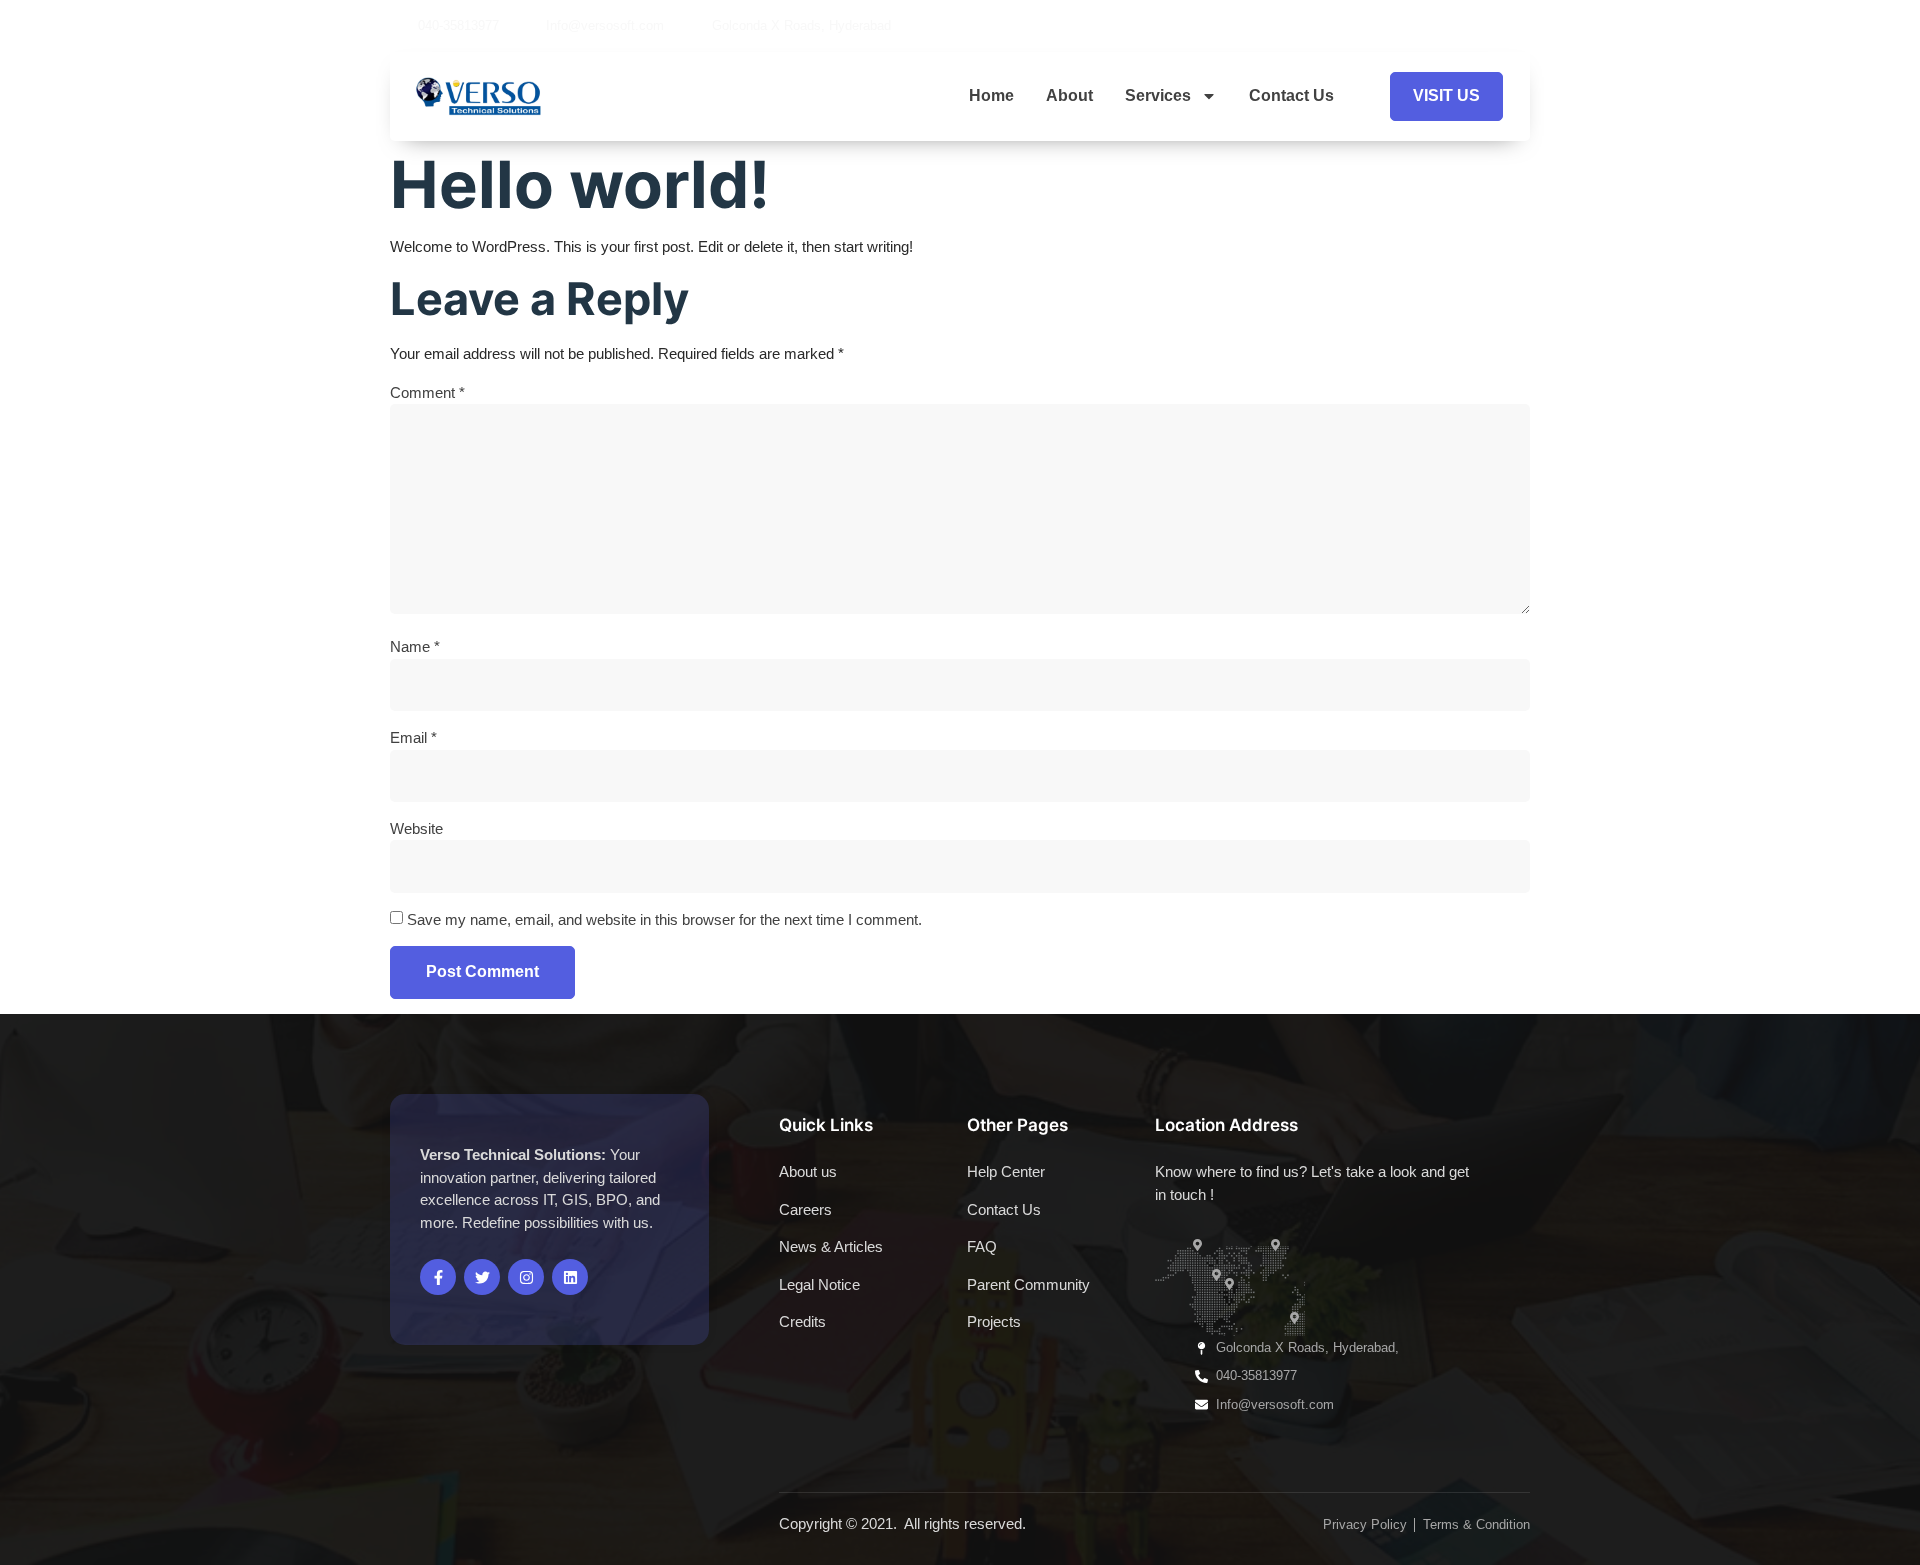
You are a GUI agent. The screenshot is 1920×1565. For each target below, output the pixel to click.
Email (413, 737)
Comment (427, 392)
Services (1158, 95)
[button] (1524, 26)
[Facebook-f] (438, 1277)
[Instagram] (1461, 26)
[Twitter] (482, 1277)
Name (415, 646)
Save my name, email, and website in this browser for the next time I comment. (664, 919)
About (1069, 95)
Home (991, 95)
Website (416, 828)
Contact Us (1291, 95)
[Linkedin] (1495, 26)
